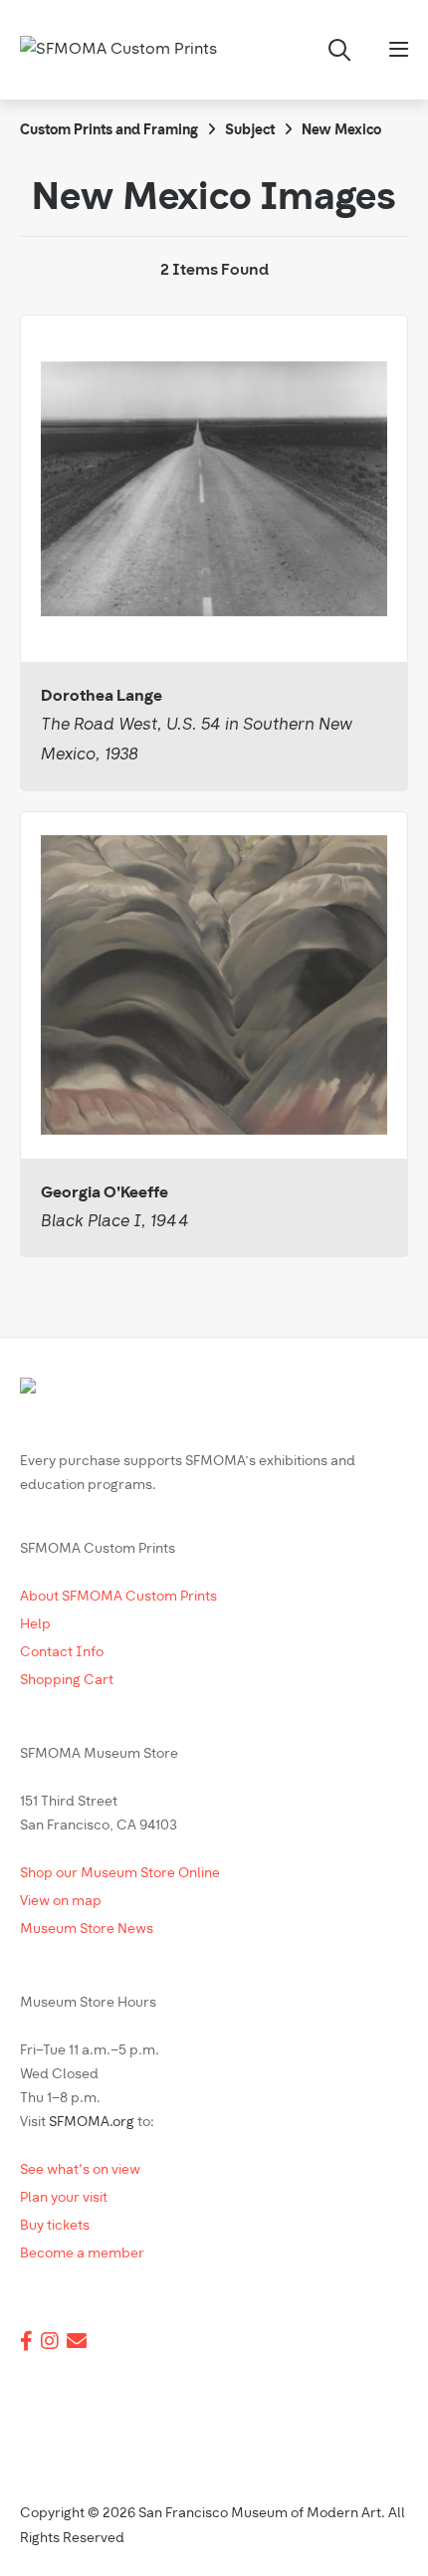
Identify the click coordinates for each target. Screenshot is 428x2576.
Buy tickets (55, 2226)
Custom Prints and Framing (109, 131)
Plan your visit (64, 2198)
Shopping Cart (67, 1681)
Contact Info (62, 1653)
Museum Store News (87, 1930)
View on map (61, 1902)
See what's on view (80, 2170)
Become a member (82, 2254)
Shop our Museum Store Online (120, 1874)
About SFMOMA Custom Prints (118, 1597)
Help (35, 1625)
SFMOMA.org (92, 2123)
